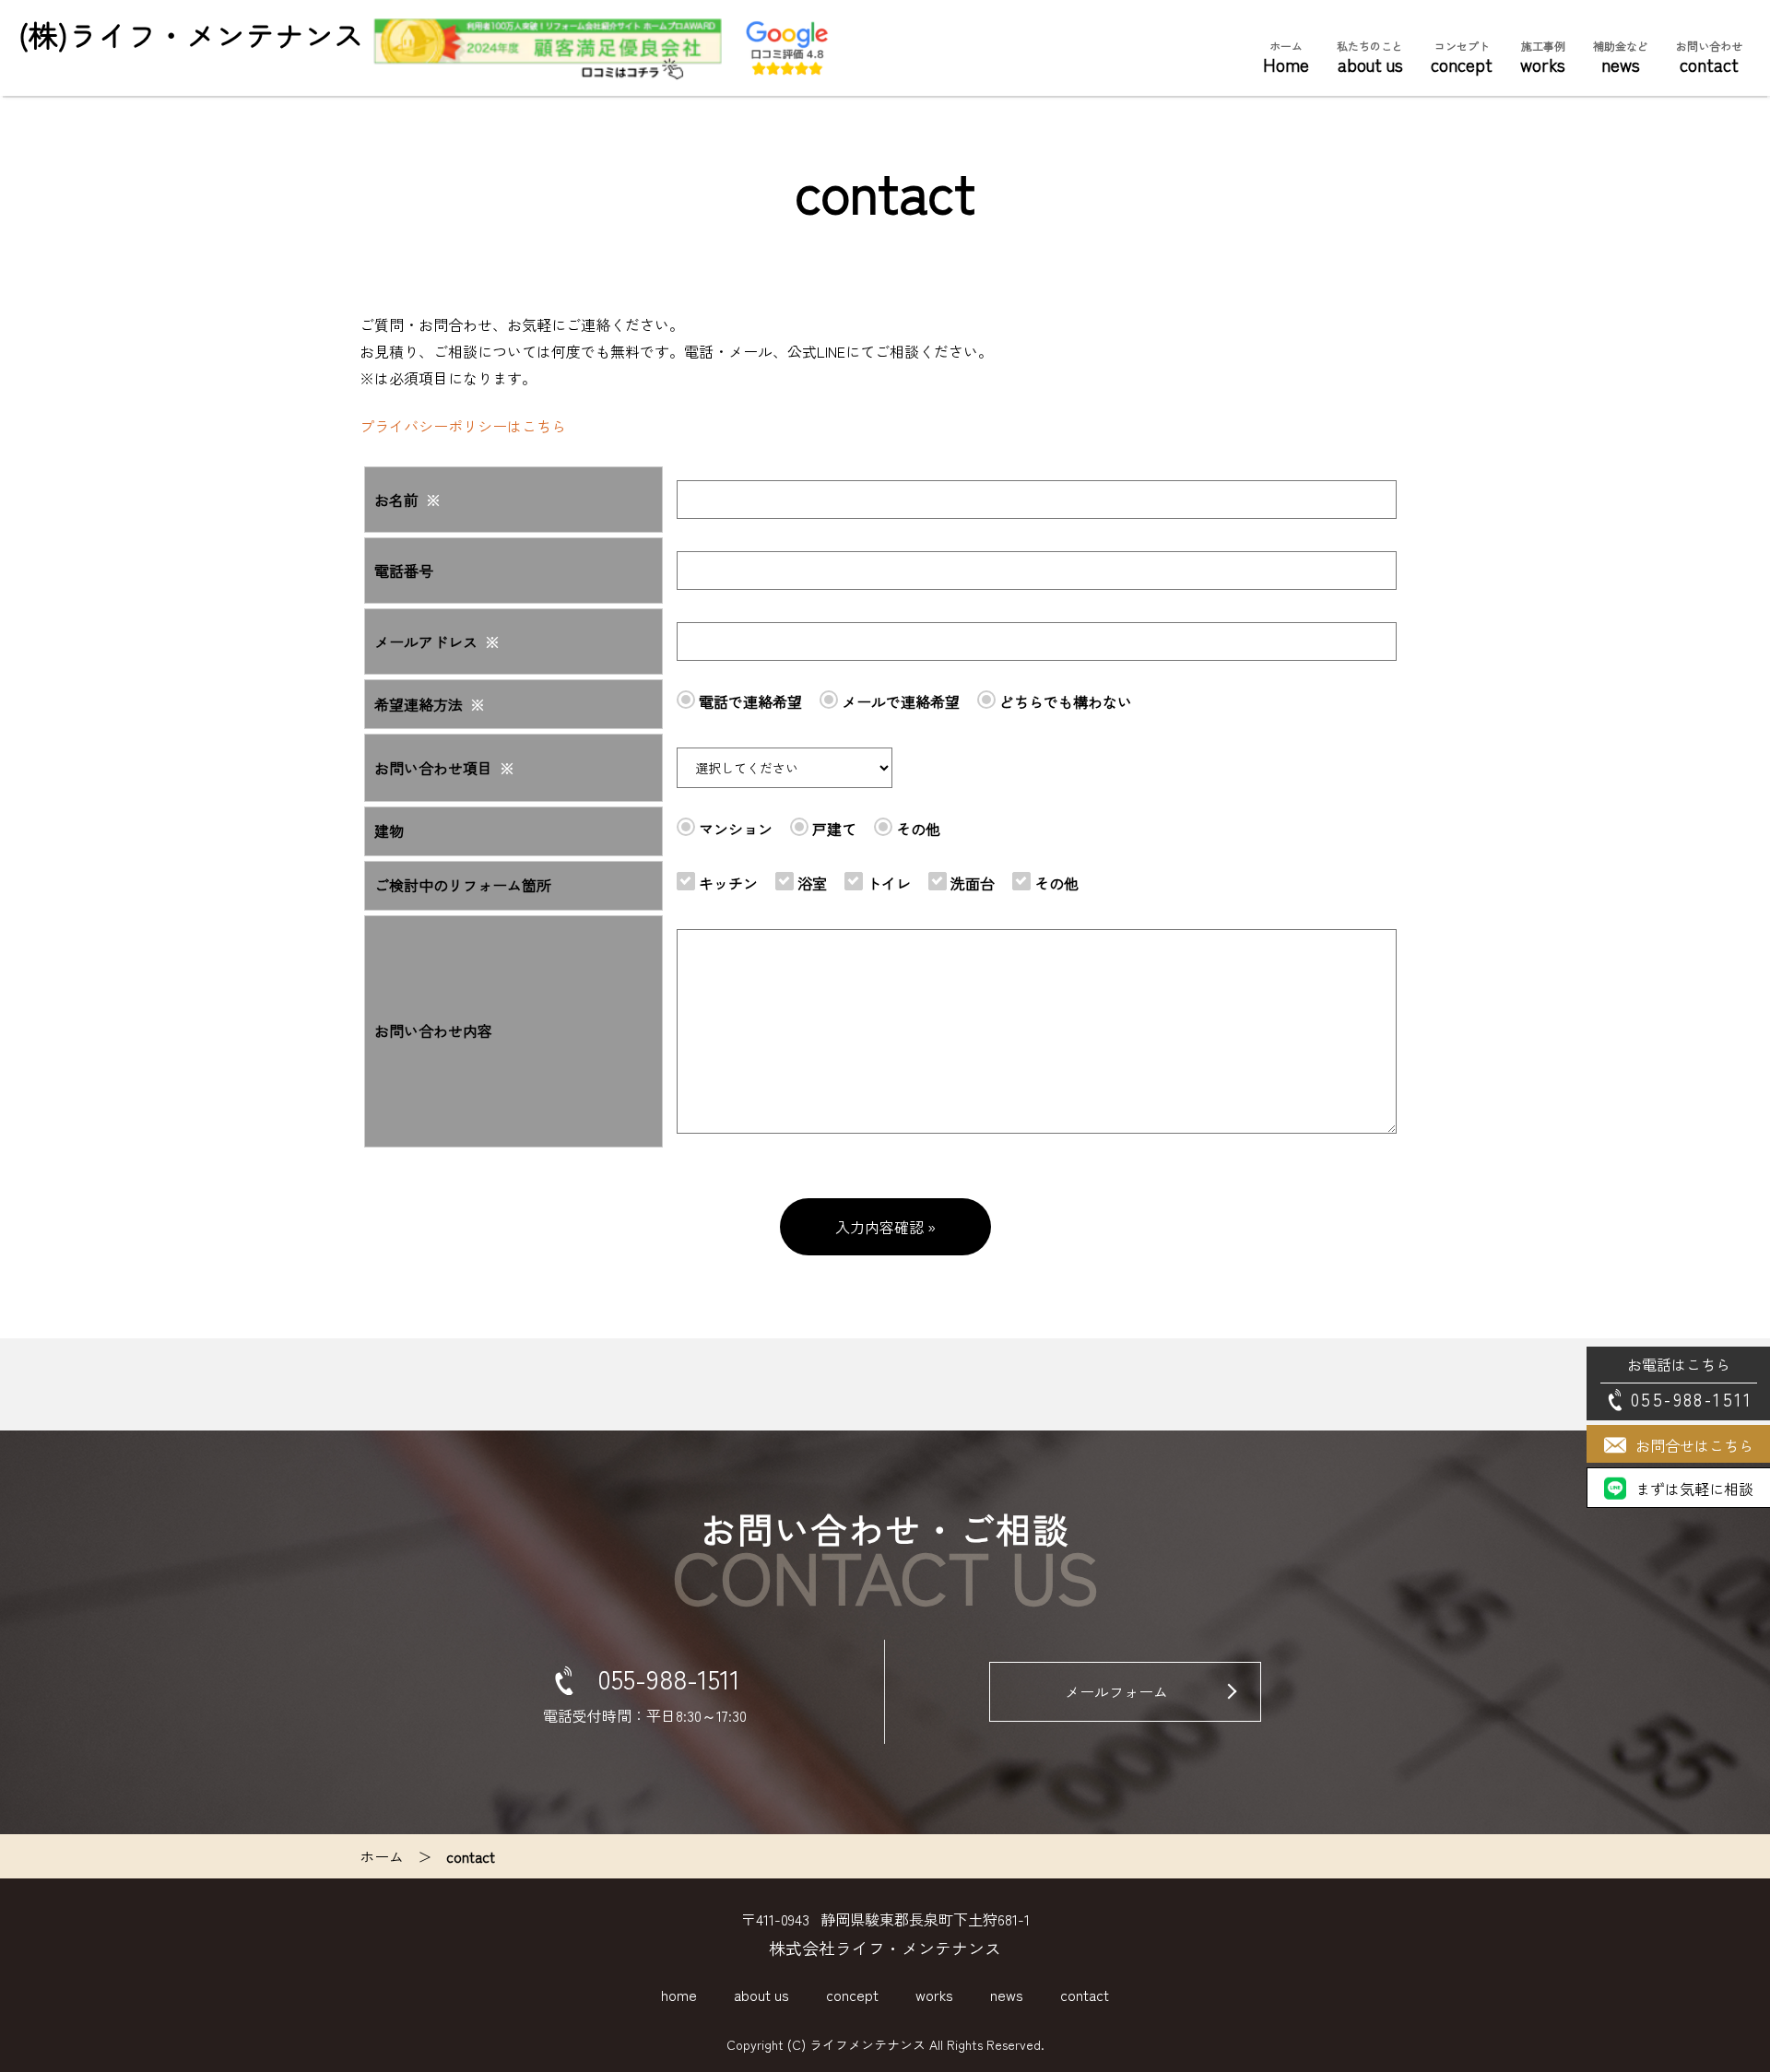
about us (1370, 58)
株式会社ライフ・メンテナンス (885, 1948)
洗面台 (971, 883)
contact (1709, 58)
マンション (734, 829)
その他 (916, 829)
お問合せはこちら (1694, 1445)
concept (1462, 58)
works (1543, 58)
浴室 (810, 883)
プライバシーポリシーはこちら (463, 426)
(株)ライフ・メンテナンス (191, 34)
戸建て (832, 829)
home (679, 1995)
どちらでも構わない (1064, 701)
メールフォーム (1116, 1691)
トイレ (887, 883)
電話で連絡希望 (749, 701)
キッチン (726, 883)
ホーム (382, 1856)
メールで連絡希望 (899, 701)
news (1621, 58)
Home (1286, 58)
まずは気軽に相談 (1694, 1489)
